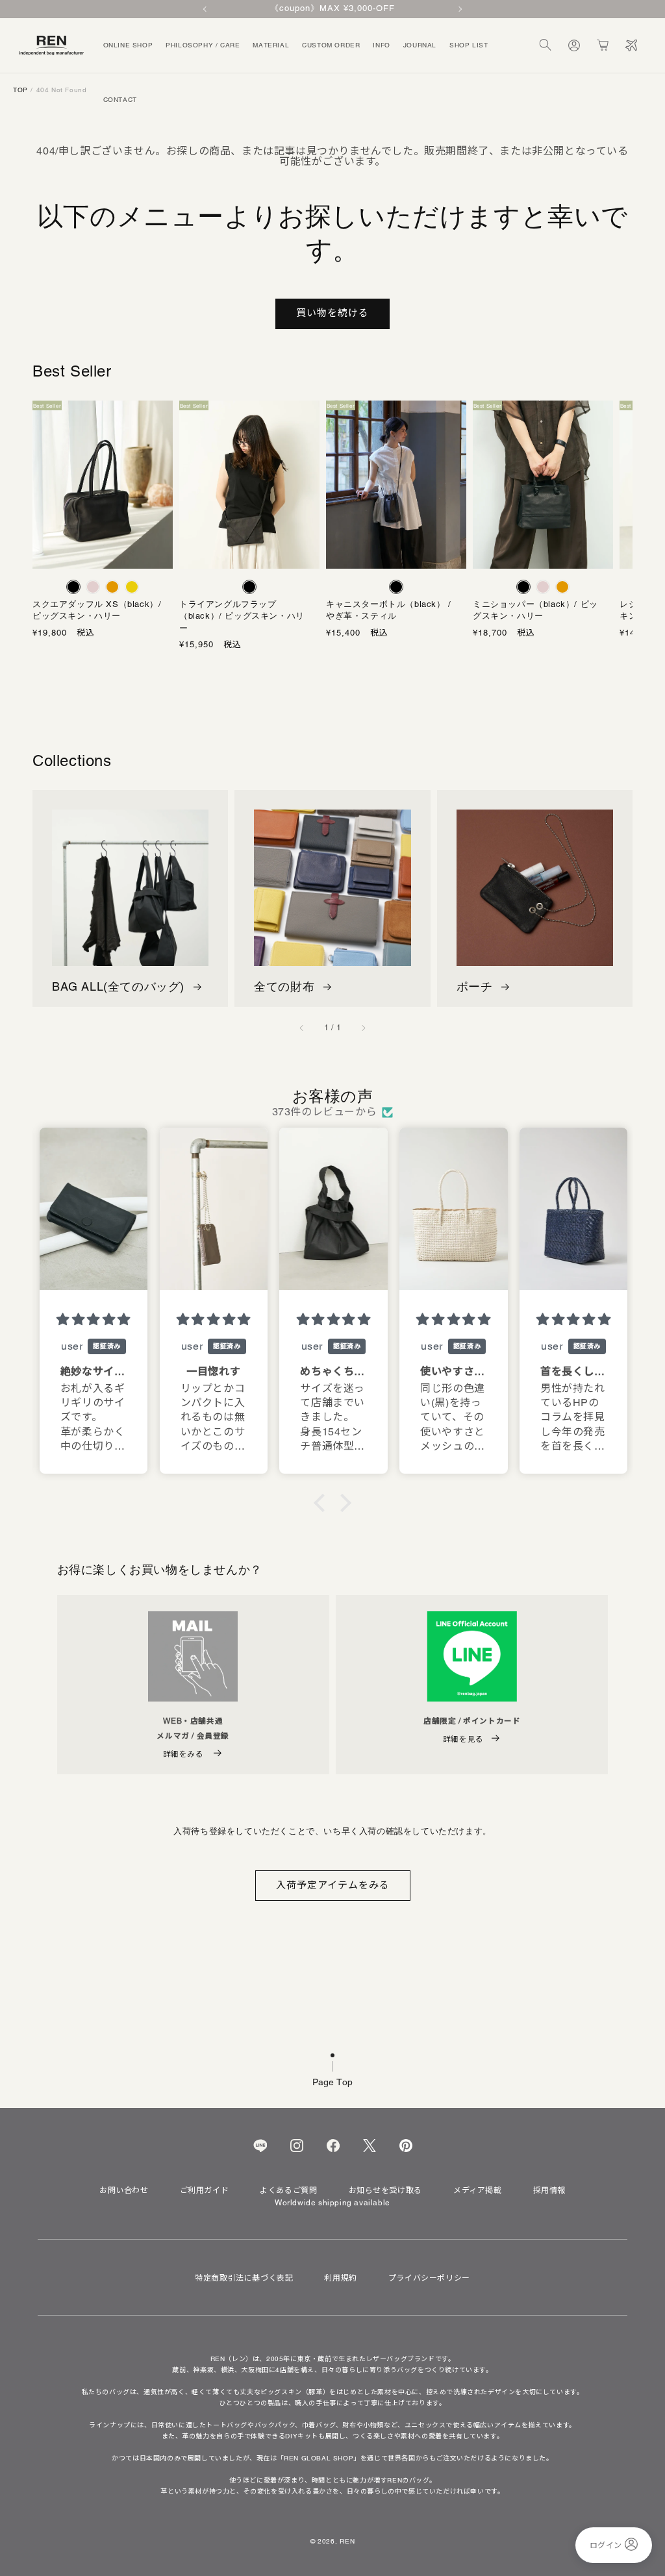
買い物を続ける (332, 313)
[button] (546, 45)
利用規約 (340, 2278)
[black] (73, 587)
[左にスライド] (302, 1028)
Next (459, 9)
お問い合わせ (124, 2190)
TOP (20, 90)
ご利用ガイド (205, 2190)
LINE (260, 2146)
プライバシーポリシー (429, 2278)
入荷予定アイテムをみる (333, 1885)
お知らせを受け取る (385, 2190)
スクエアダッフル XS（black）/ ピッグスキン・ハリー (97, 610)
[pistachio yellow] (132, 587)
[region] (332, 9)
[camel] (112, 587)
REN (347, 2541)
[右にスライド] (363, 1028)
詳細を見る (463, 1739)
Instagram (297, 2146)
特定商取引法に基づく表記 (244, 2278)
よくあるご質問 (288, 2190)
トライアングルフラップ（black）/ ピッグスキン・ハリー (242, 616)
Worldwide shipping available (332, 2203)
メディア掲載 (478, 2190)
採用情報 (549, 2190)
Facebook (333, 2146)
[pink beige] (93, 587)
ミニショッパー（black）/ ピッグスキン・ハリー (535, 610)
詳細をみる (185, 1754)
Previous (206, 9)
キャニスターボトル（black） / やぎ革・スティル (389, 610)
